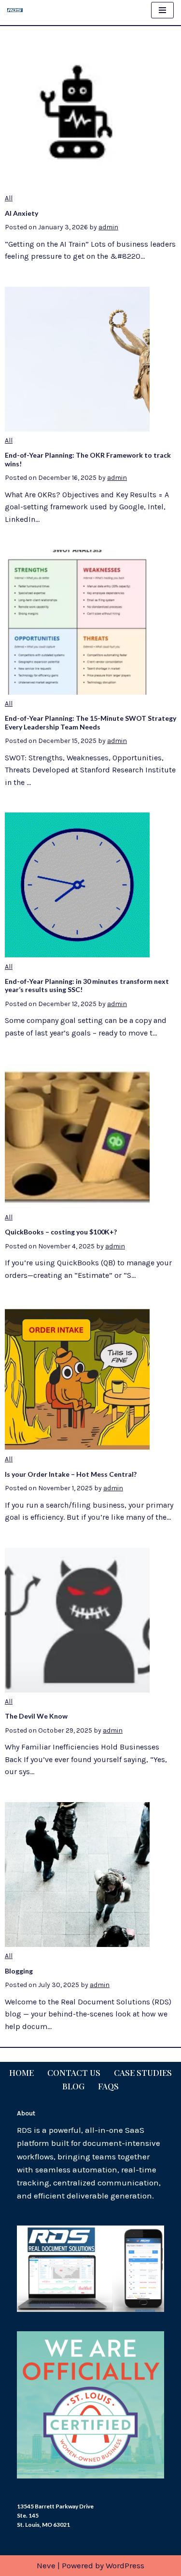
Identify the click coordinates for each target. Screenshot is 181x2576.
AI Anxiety (21, 213)
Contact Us (74, 2072)
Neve (46, 2565)
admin (108, 227)
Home (21, 2072)
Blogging (19, 1971)
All (9, 198)
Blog (73, 2086)
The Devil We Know (36, 1716)
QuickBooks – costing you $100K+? (61, 1232)
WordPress (125, 2565)
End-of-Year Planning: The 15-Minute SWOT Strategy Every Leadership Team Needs (90, 722)
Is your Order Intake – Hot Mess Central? (71, 1474)
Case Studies (143, 2072)
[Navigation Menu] (162, 10)
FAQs (108, 2086)
